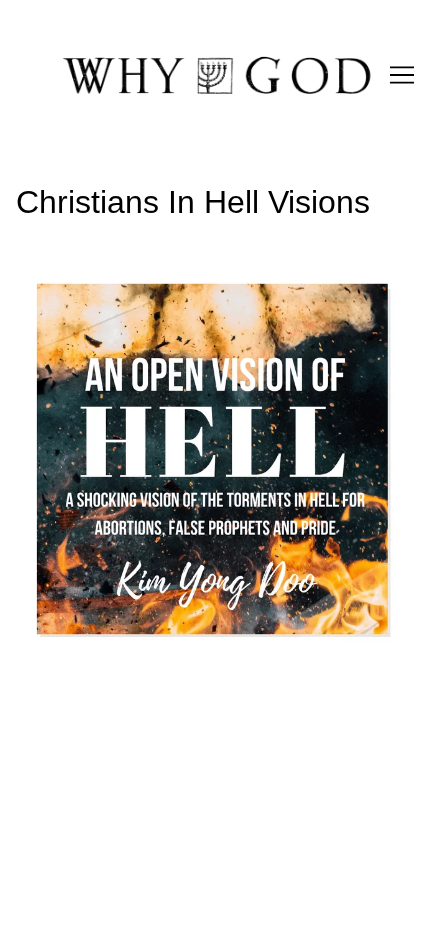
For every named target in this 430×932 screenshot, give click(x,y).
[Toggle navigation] (402, 75)
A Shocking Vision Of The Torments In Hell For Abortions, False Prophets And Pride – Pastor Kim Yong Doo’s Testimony (213, 299)
